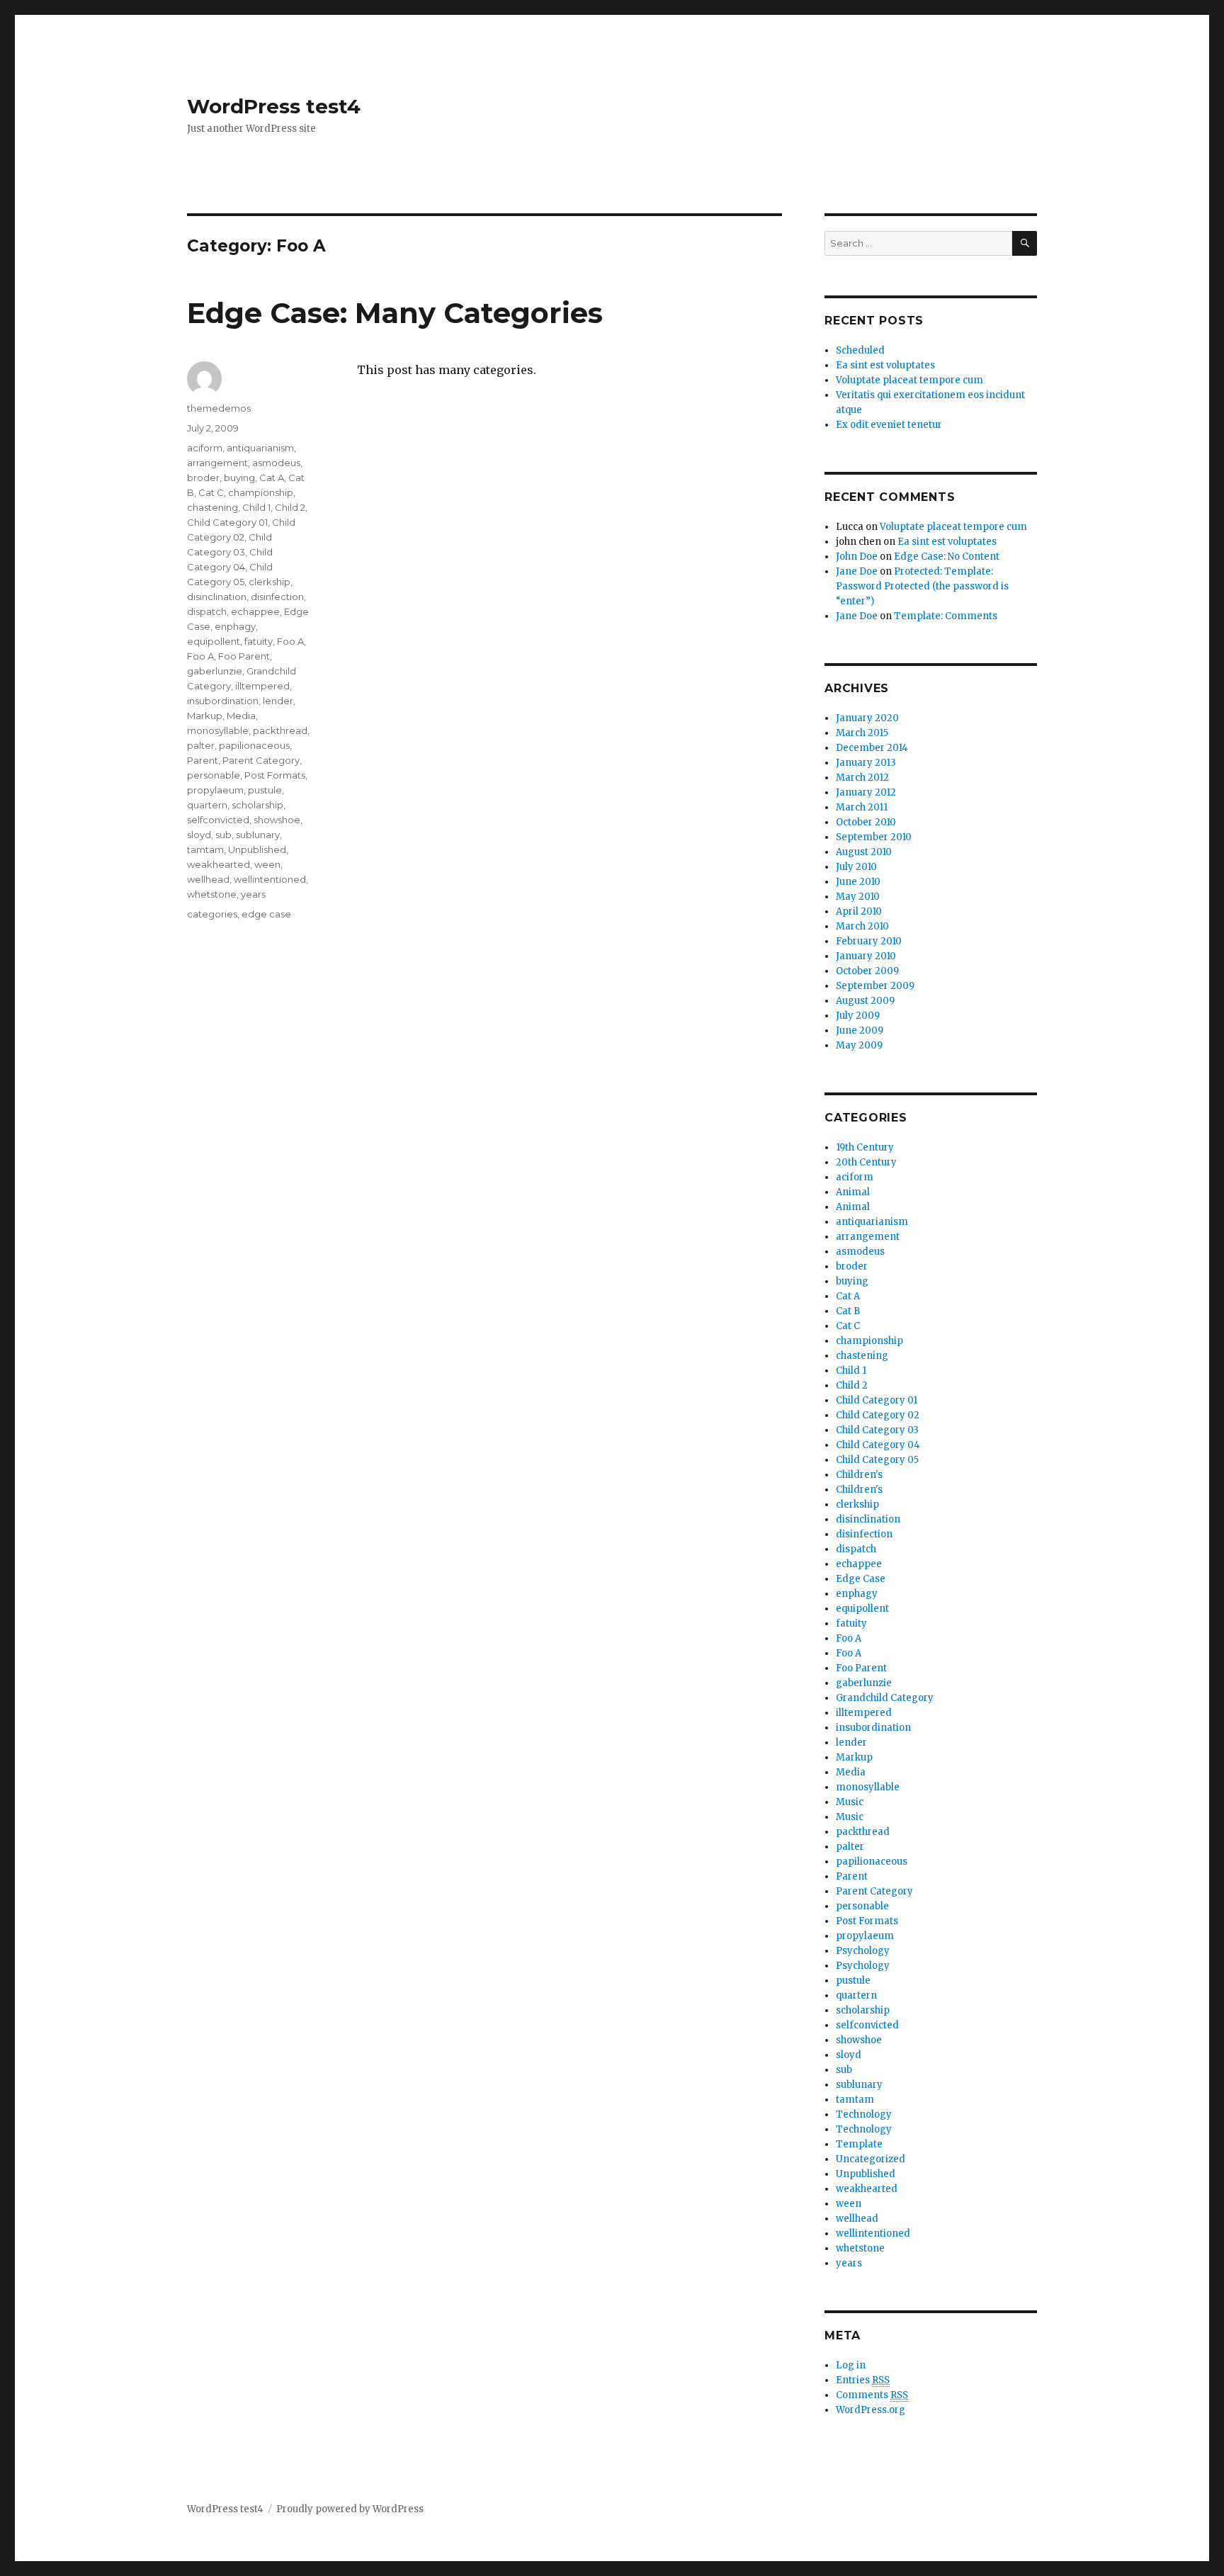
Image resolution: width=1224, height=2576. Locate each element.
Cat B (848, 1311)
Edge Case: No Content (947, 557)
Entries (863, 2380)
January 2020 (867, 718)
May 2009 (859, 1045)
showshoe (277, 820)
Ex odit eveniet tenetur (889, 425)
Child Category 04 (878, 1445)
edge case (266, 914)
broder (203, 478)
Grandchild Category (885, 1698)
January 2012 (866, 792)
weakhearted (219, 864)
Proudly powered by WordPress (350, 2509)
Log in (851, 2365)
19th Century (865, 1147)
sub (223, 835)
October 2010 (866, 822)
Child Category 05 (877, 1460)
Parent (203, 760)
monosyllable (218, 730)
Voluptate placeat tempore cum (909, 380)
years (253, 894)
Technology (864, 2114)
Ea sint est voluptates (885, 365)
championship (261, 492)
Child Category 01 (227, 522)
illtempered (262, 686)
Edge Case (861, 1579)
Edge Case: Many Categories (395, 313)
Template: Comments (946, 616)
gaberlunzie (215, 671)
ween (267, 864)
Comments (872, 2395)
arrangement (217, 463)
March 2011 (862, 807)
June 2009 (860, 1030)
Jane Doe (857, 571)
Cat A (272, 478)
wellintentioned (270, 879)
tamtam (205, 849)
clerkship (270, 582)
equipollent (214, 641)
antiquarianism (260, 448)
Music (850, 1802)
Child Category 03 (877, 1430)
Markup (205, 716)
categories (212, 914)
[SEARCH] (1025, 243)
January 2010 (866, 956)
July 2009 (858, 1016)
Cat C (211, 492)
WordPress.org (871, 2410)
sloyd (199, 835)
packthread (280, 730)
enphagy (235, 626)
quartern (207, 805)
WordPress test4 (274, 106)
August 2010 (864, 852)
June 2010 (858, 882)
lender (278, 701)
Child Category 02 (878, 1415)
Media (241, 716)
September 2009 (875, 986)
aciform (205, 448)
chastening (212, 507)
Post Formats (275, 775)
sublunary (258, 835)
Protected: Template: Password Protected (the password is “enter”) (922, 586)
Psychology (863, 1951)
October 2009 (867, 971)
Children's (859, 1475)
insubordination (223, 701)
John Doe (857, 557)
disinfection (277, 597)
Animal (853, 1192)
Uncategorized (871, 2159)
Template (859, 2144)
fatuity (259, 641)
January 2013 (866, 763)
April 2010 (859, 911)
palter (201, 745)
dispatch (207, 611)
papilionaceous (254, 745)
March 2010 (862, 926)
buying (239, 478)
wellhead (208, 879)
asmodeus (276, 463)
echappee (255, 611)
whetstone (212, 894)
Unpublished (257, 849)
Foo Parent (244, 656)
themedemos (219, 408)
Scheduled (860, 350)
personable (214, 775)
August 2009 (865, 1001)
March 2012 (862, 778)
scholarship (257, 805)
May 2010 (858, 897)
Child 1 (256, 507)
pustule (265, 790)
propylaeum (215, 790)
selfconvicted (218, 820)
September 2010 (874, 837)
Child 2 (290, 507)
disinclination (217, 597)
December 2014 (872, 748)
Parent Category (261, 760)
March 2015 (862, 733)
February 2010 (869, 941)
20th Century (866, 1162)
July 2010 (856, 867)
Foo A (290, 641)
